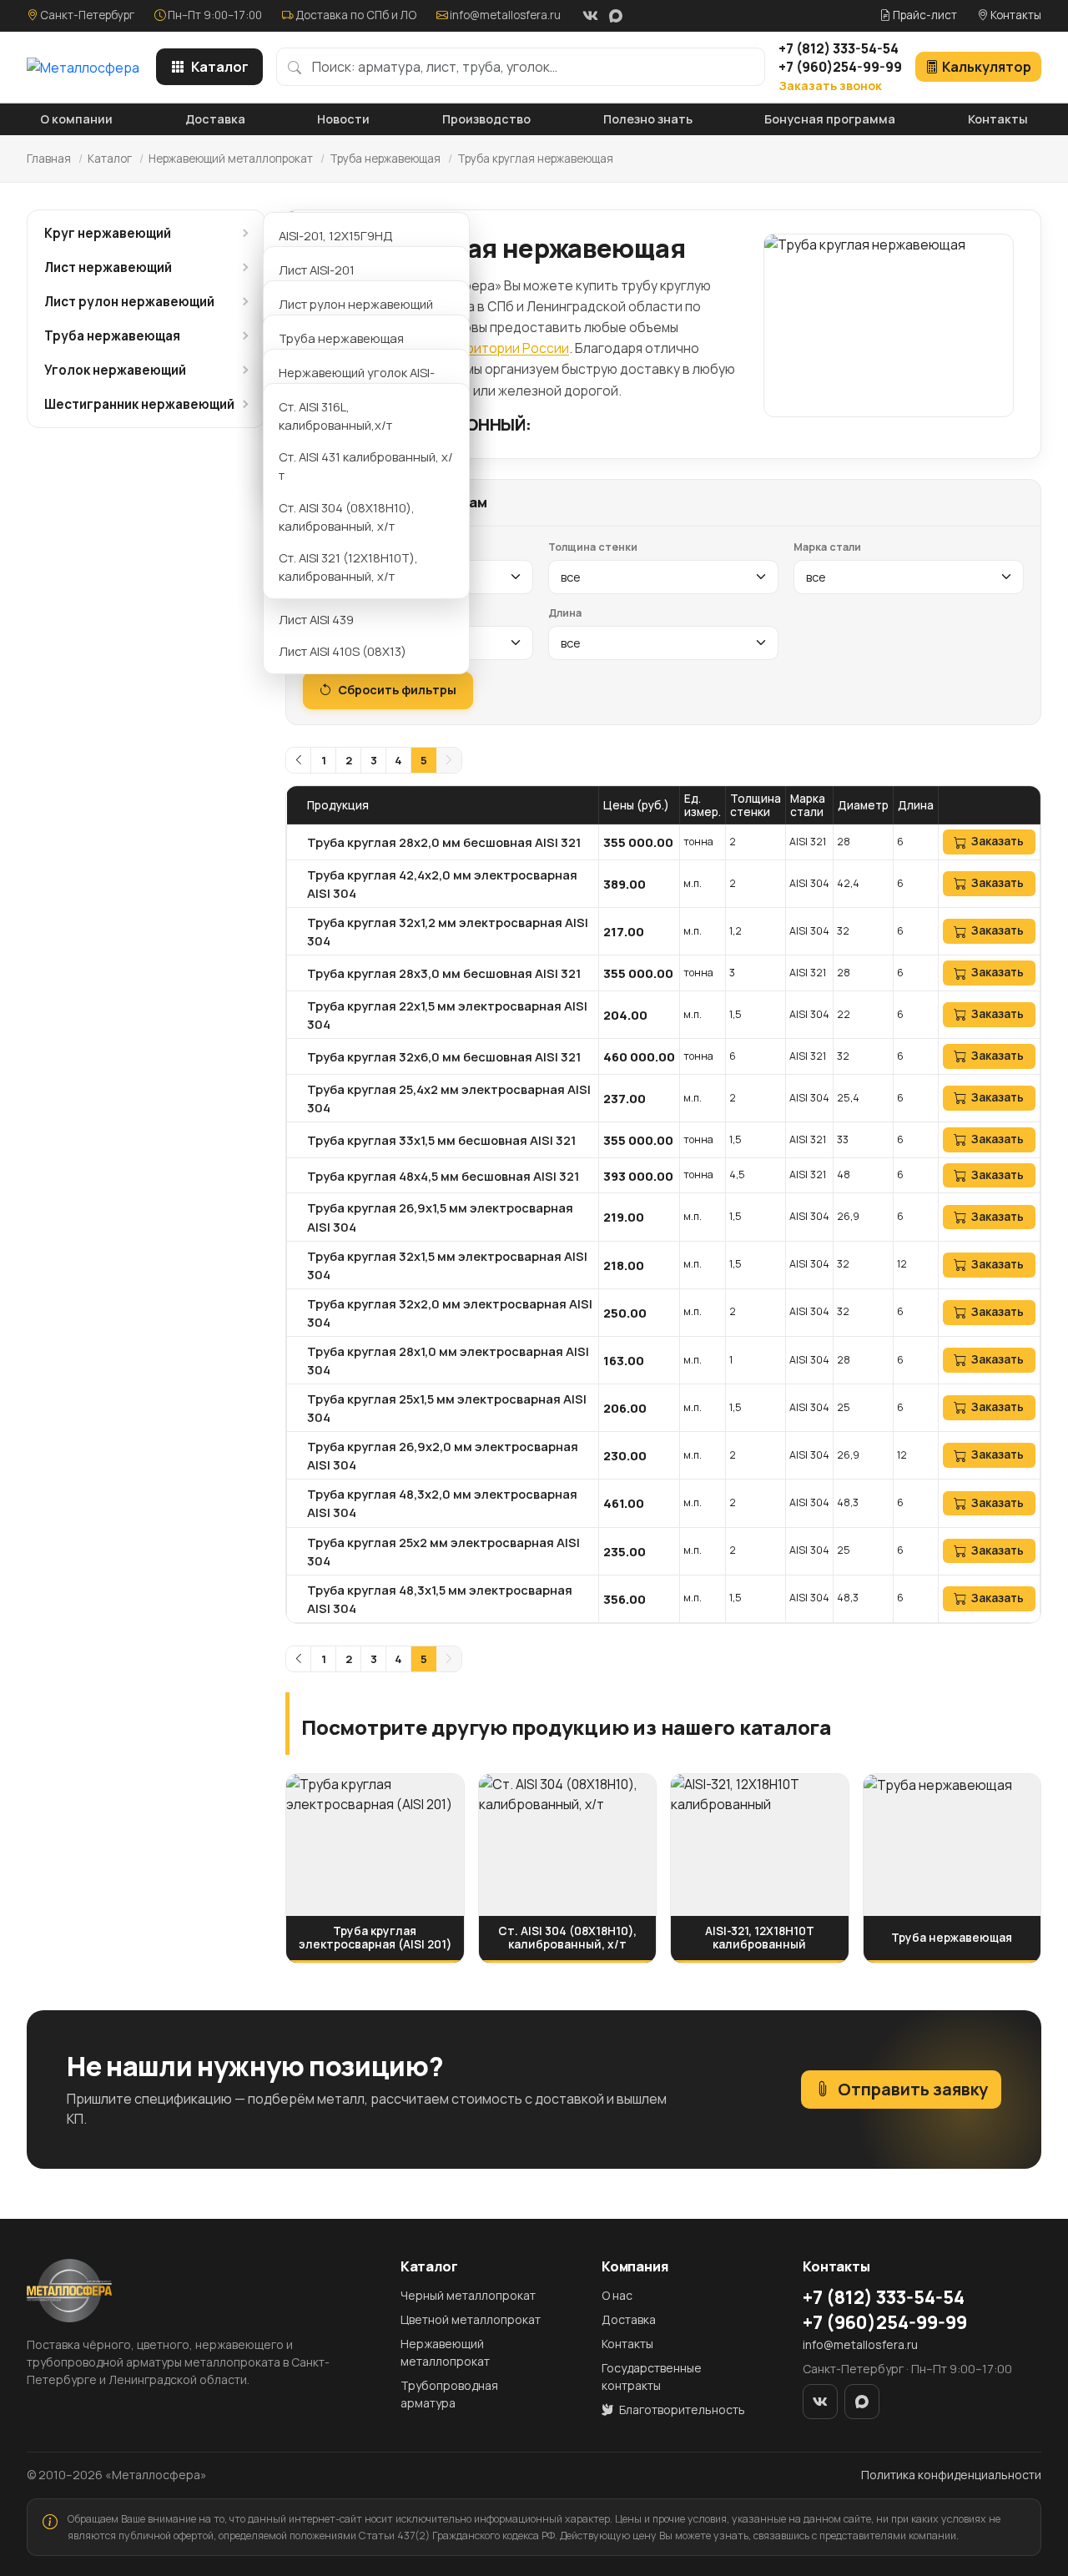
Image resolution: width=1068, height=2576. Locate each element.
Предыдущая (299, 760)
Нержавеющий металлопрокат (231, 159)
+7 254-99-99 (840, 67)
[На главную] (83, 67)
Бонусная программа (830, 119)
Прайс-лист (924, 15)
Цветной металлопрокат (471, 2319)
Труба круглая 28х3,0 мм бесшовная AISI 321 (444, 973)
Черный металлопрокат (468, 2295)
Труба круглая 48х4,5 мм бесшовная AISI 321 (443, 1176)
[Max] (616, 16)
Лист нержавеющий (108, 267)
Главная (49, 159)
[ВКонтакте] (590, 16)
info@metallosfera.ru (505, 15)
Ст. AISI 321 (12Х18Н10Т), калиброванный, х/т (348, 567)
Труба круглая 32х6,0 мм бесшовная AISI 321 (444, 1056)
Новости (343, 119)
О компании (76, 119)
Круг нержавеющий (108, 233)
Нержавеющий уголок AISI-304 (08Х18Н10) (357, 381)
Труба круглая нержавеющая (535, 159)
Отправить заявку (913, 2089)
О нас (617, 2295)
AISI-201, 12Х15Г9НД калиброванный (336, 244)
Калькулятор (987, 67)
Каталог (220, 67)
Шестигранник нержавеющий (139, 404)
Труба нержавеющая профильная (341, 347)
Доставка (215, 119)
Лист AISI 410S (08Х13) (343, 651)
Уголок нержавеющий (115, 370)
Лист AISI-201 (317, 270)
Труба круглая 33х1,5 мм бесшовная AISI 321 (441, 1140)
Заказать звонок (830, 86)
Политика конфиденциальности (951, 2475)
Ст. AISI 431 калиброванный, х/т (366, 466)
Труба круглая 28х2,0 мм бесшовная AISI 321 (444, 842)
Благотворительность (681, 2410)
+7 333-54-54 (839, 48)
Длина (565, 613)
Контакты (1015, 15)
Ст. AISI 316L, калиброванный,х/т (335, 416)
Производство (486, 119)
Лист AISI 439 (316, 619)
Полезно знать (648, 119)
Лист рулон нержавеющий (129, 302)
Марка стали (827, 547)
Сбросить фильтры (397, 690)
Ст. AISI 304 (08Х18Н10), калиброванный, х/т (347, 517)
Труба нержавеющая (385, 159)
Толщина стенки (593, 547)
